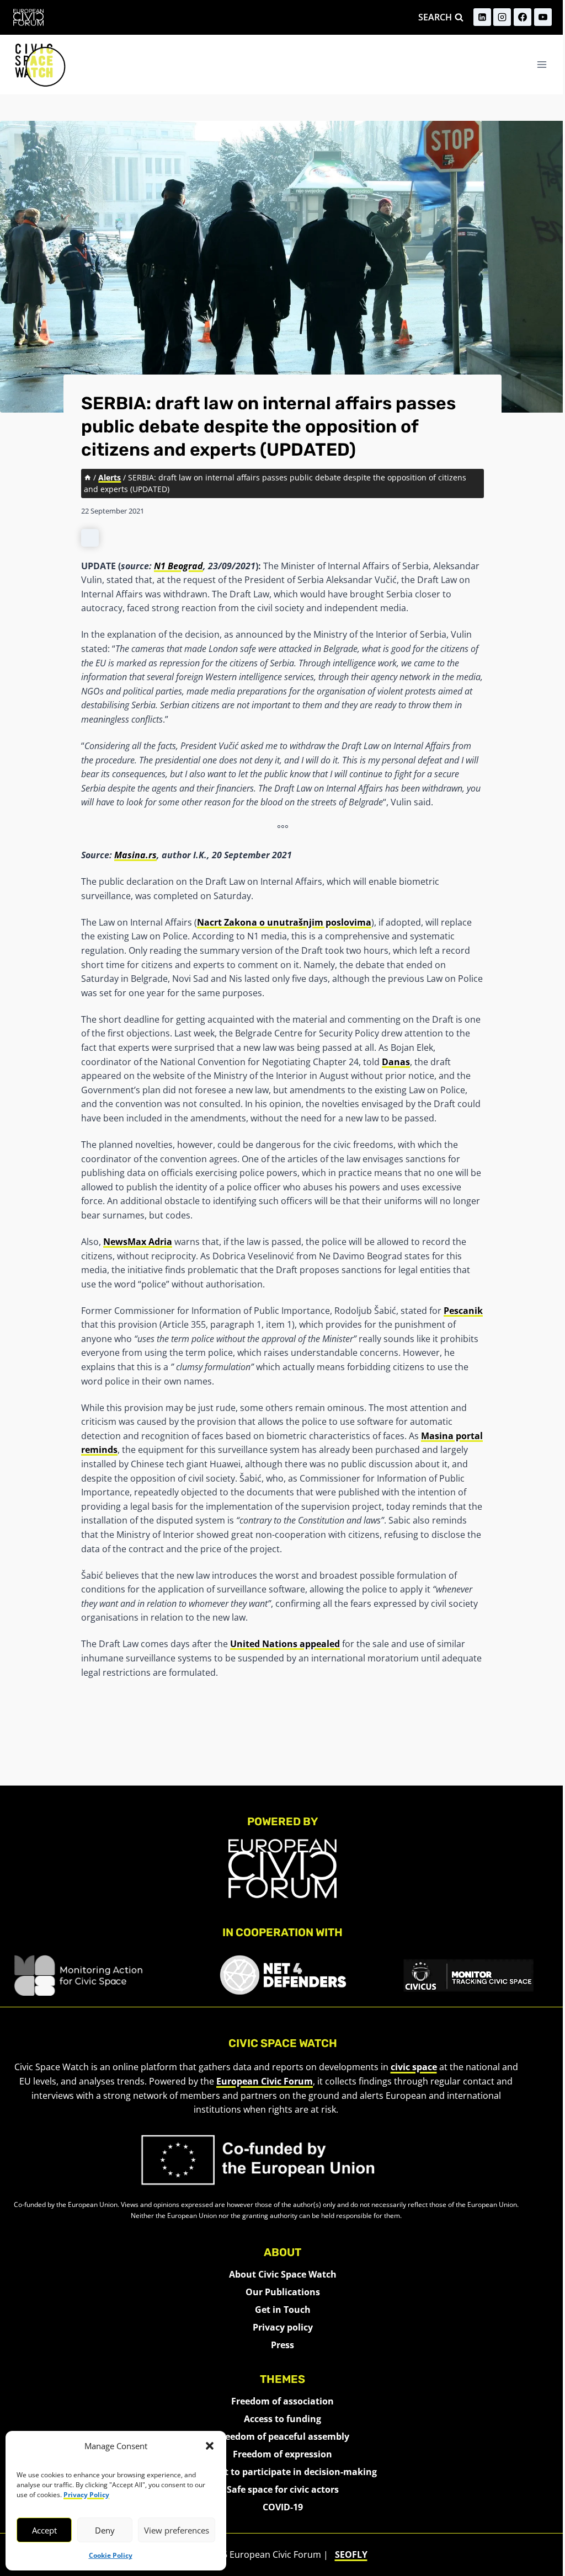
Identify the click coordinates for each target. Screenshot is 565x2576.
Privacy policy (283, 2327)
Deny (105, 2530)
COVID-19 (283, 2507)
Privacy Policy (86, 2495)
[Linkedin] (482, 17)
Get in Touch (283, 2310)
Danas (396, 1062)
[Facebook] (523, 17)
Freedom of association (282, 2401)
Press (282, 2345)
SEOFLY (351, 2554)
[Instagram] (502, 17)
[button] (210, 2446)
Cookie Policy (111, 2555)
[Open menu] (542, 64)
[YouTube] (543, 17)
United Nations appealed (285, 1644)
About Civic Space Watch (283, 2274)
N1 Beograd (178, 566)
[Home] (88, 477)
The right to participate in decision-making (283, 2472)
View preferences (177, 2530)
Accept (44, 2530)
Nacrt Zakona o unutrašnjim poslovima (284, 922)
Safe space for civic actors (283, 2489)
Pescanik (463, 1311)
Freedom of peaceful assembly (283, 2436)
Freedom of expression (282, 2454)
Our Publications (283, 2292)
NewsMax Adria (138, 1242)
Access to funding (282, 2419)
